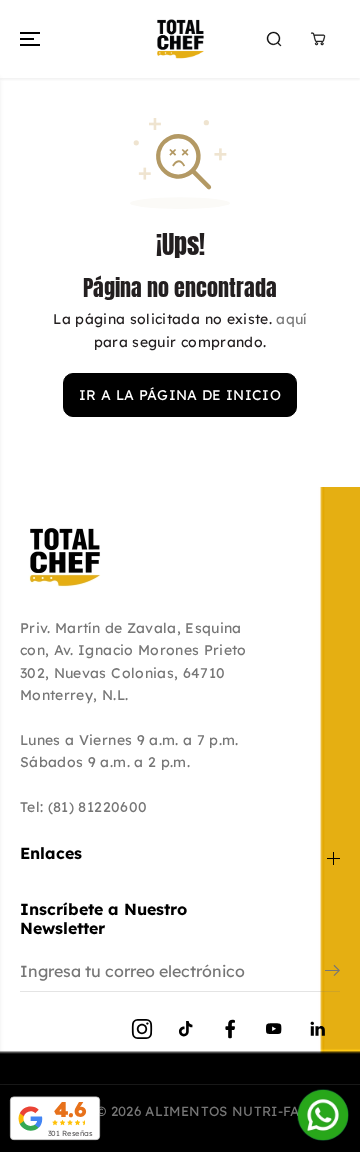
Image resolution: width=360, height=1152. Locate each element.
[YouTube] (274, 1029)
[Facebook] (230, 1029)
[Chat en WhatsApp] (323, 1115)
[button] (32, 39)
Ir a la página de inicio (180, 395)
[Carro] (318, 39)
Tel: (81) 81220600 (83, 807)
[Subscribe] (332, 973)
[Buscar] (274, 39)
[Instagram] (142, 1029)
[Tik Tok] (186, 1029)
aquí (291, 319)
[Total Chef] (180, 39)
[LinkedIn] (318, 1029)
